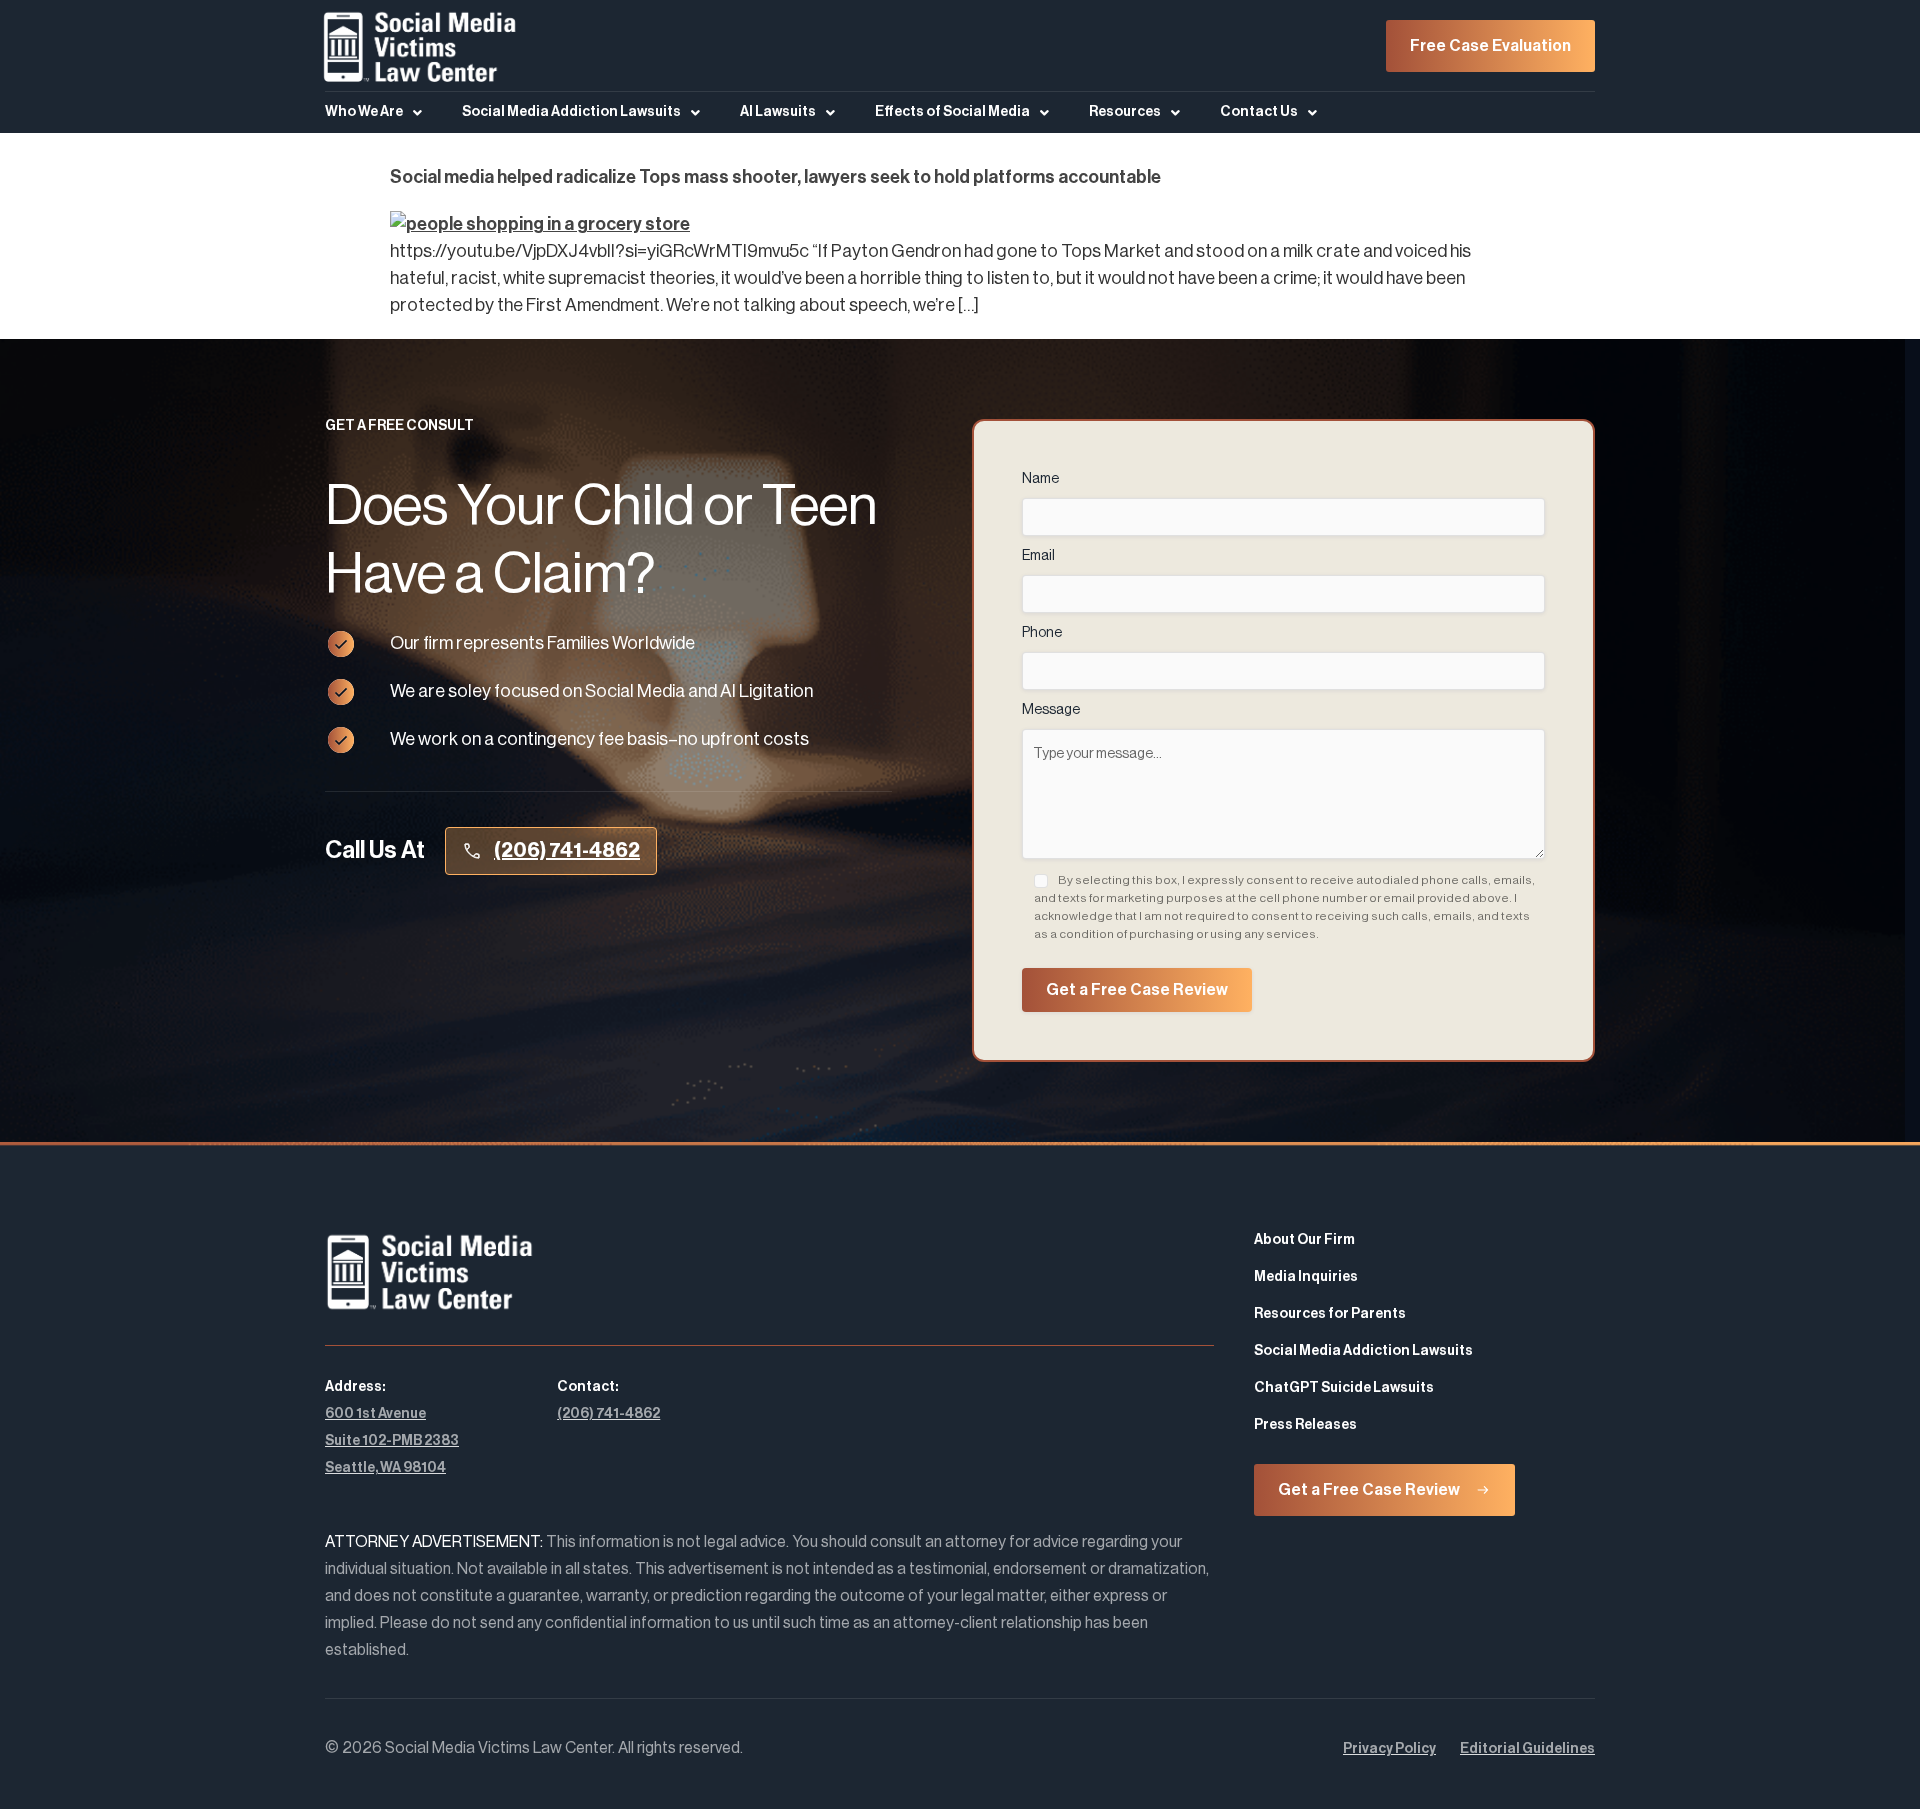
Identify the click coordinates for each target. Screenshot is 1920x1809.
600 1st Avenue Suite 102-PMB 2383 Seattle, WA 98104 (392, 1441)
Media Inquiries (1306, 1277)
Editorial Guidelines (1527, 1749)
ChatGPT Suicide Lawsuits (1344, 1388)
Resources (1125, 112)
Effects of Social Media (952, 112)
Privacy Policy (1389, 1749)
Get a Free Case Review (1137, 990)
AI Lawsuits (778, 112)
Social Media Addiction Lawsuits (571, 112)
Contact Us (1259, 112)
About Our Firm (1304, 1240)
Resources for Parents (1330, 1314)
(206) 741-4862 (608, 1414)
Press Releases (1305, 1425)
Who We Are (364, 112)
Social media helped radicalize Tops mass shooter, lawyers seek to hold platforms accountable (775, 177)
